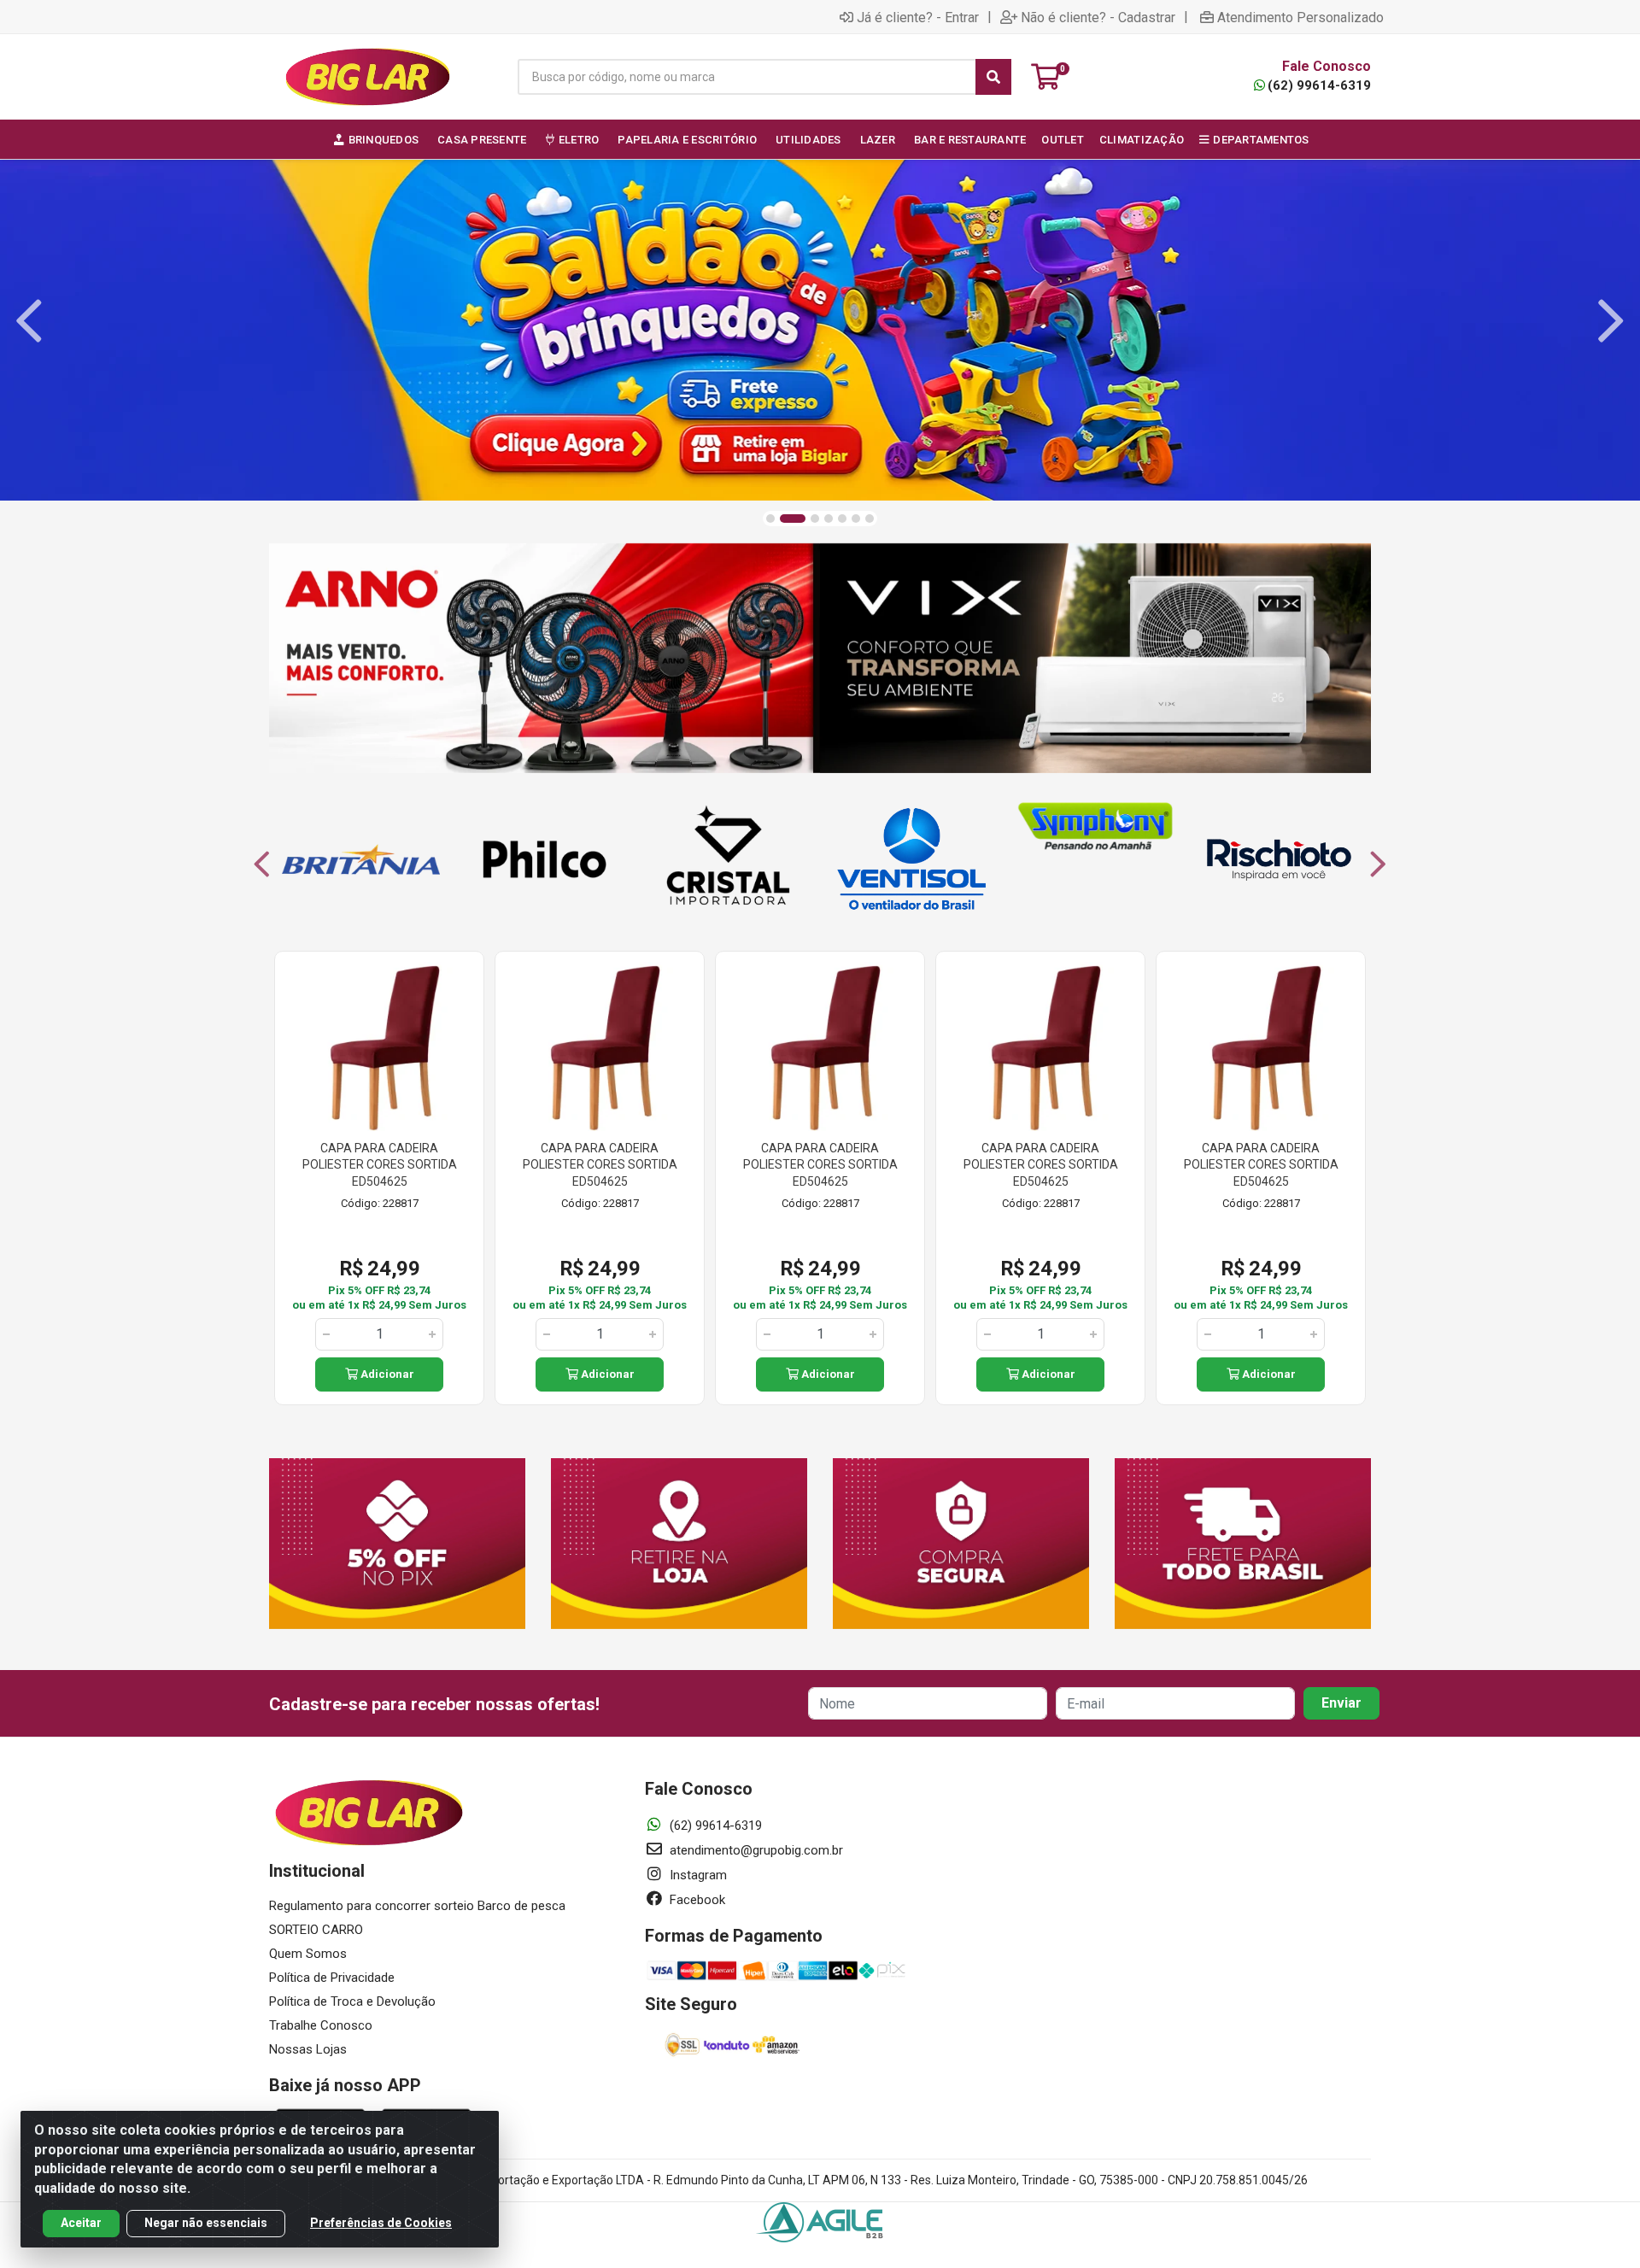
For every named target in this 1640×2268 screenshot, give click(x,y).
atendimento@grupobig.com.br (755, 1850)
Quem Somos (308, 1954)
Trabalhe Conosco (321, 2025)
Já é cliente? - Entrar (918, 17)
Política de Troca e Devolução (352, 2001)
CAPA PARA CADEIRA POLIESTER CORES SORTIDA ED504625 (380, 1165)
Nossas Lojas (308, 2049)
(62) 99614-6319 (1319, 85)
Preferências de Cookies (381, 2223)
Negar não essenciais (206, 2223)
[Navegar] (29, 321)
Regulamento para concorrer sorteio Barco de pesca (417, 1906)
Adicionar (386, 1374)
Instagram (697, 1875)
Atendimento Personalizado (1300, 17)
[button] (770, 519)
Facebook (696, 1900)
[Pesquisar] (993, 77)
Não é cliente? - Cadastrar (1098, 17)
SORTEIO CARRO (316, 1930)
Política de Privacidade (332, 1978)
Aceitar (81, 2223)
